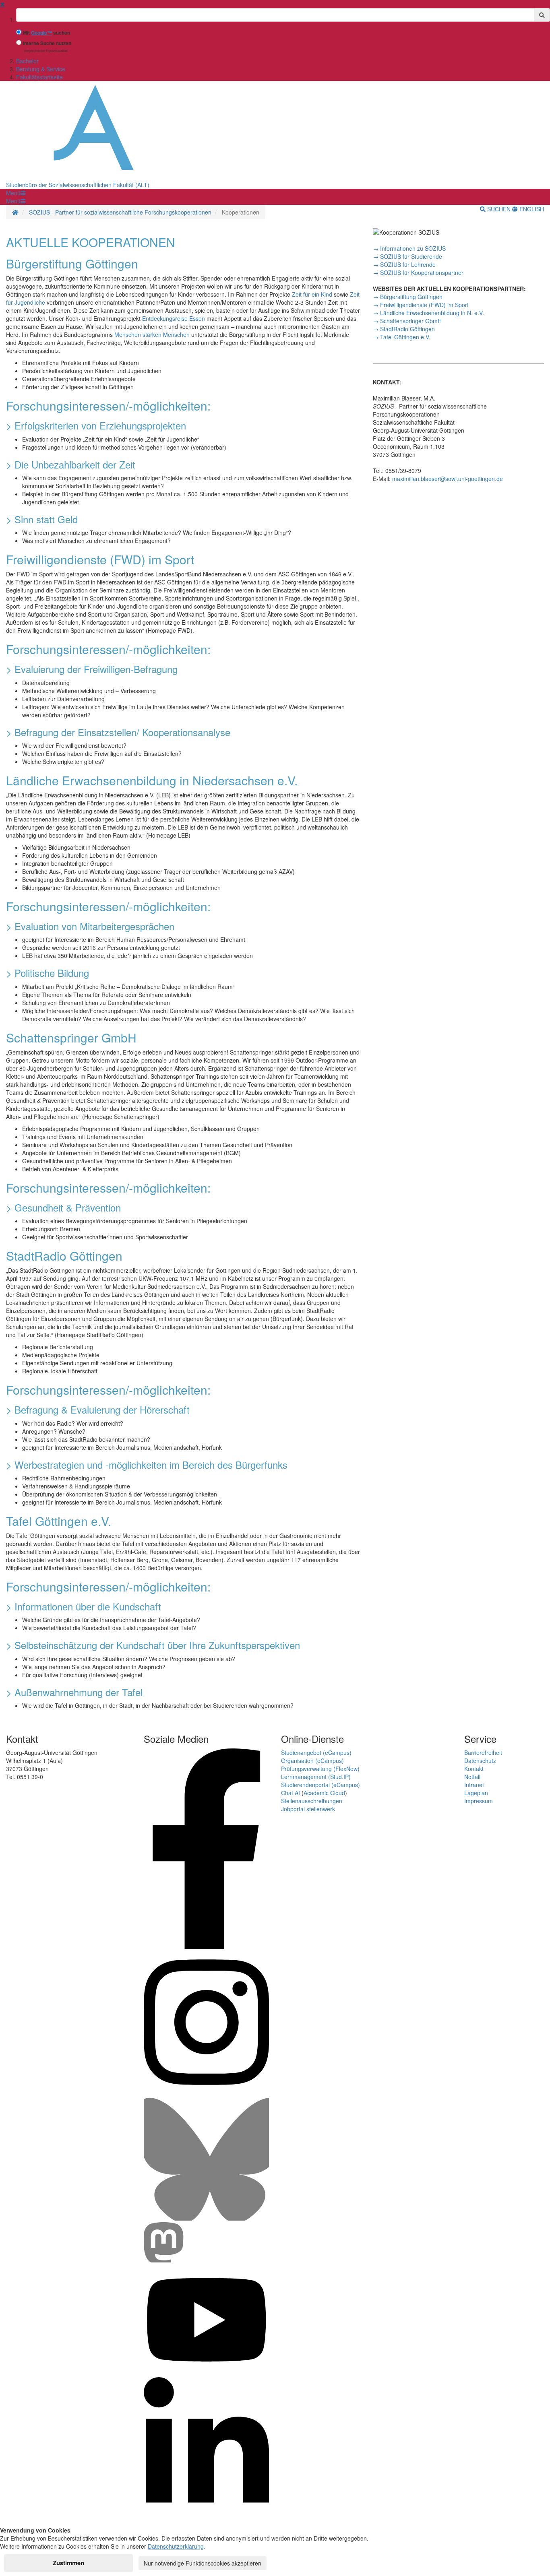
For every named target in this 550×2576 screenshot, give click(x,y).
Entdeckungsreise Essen (174, 318)
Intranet (474, 1785)
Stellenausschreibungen (312, 1801)
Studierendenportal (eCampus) (320, 1785)
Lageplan (476, 1793)
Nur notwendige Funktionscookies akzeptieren (203, 2563)
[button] (16, 193)
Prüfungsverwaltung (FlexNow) (320, 1769)
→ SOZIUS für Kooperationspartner (418, 272)
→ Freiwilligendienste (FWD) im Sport (421, 305)
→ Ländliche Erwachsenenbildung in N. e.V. (428, 313)
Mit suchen (47, 33)
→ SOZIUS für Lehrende (404, 264)
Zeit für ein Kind (313, 294)
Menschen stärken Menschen (153, 334)
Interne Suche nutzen (47, 43)
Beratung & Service (41, 69)
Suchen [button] (499, 209)
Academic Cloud (324, 1793)
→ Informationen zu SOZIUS (409, 248)
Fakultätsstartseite (39, 77)
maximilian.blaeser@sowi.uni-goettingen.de (448, 479)
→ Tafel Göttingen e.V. (402, 337)
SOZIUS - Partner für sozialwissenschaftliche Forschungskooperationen (120, 212)
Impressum (479, 1801)
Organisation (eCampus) (312, 1761)
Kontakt (474, 1769)
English (531, 209)
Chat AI (291, 1793)
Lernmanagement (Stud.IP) (316, 1777)
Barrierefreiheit (483, 1752)
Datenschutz (480, 1761)
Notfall (472, 1777)
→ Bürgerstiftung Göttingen (408, 297)
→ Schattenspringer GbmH (407, 321)
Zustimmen (68, 2563)
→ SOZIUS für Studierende (407, 256)
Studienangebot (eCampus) (316, 1752)
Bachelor (27, 61)
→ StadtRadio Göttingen (404, 329)
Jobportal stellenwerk (308, 1809)
